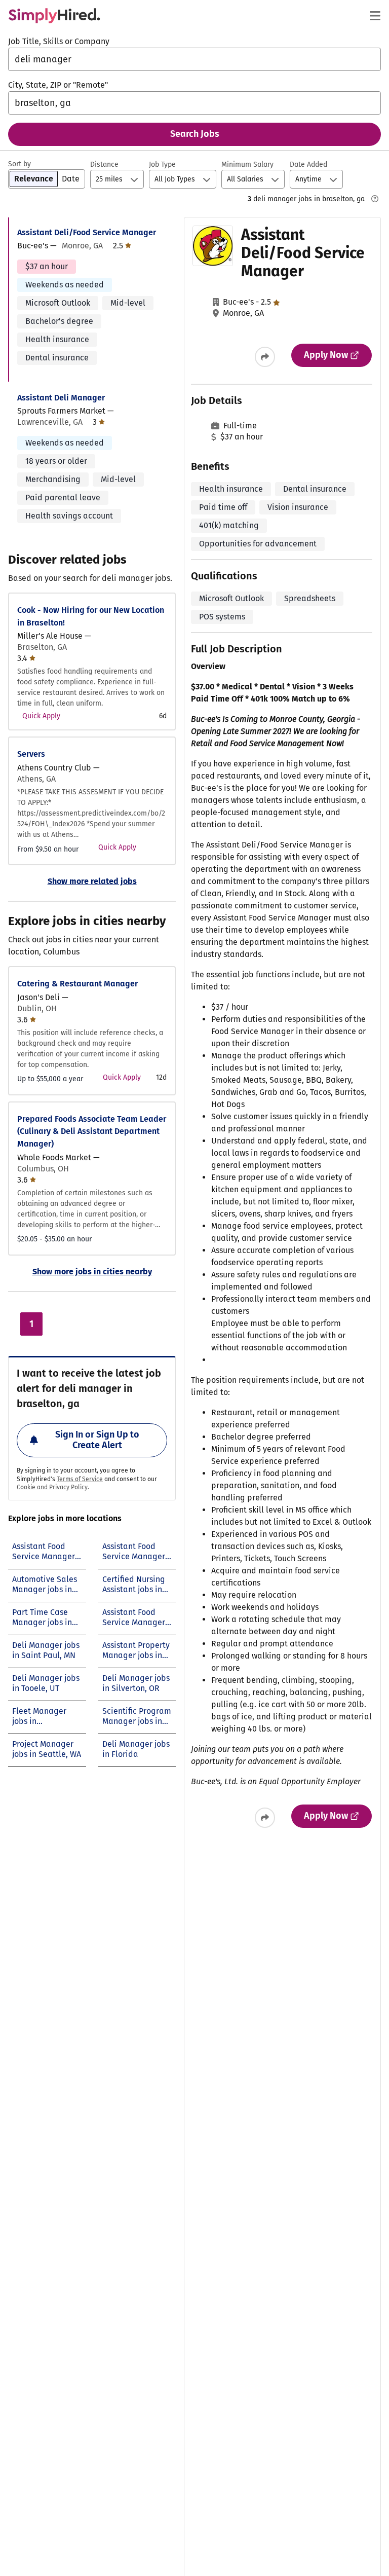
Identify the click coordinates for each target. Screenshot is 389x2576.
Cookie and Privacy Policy (52, 1487)
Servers (31, 754)
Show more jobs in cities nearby (92, 1272)
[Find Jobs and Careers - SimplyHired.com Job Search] (54, 16)
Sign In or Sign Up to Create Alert (97, 1440)
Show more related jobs (92, 881)
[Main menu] (375, 16)
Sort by (20, 164)
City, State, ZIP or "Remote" (58, 85)
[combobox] (194, 59)
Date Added (308, 164)
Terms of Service (80, 1479)
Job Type (162, 164)
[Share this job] (265, 357)
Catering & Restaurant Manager (77, 984)
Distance (104, 164)
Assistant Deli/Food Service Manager (87, 232)
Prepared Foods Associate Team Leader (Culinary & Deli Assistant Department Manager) (92, 1132)
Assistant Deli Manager (61, 398)
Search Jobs (195, 134)
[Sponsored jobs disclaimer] (375, 199)
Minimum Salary (247, 164)
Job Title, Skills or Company (59, 41)
